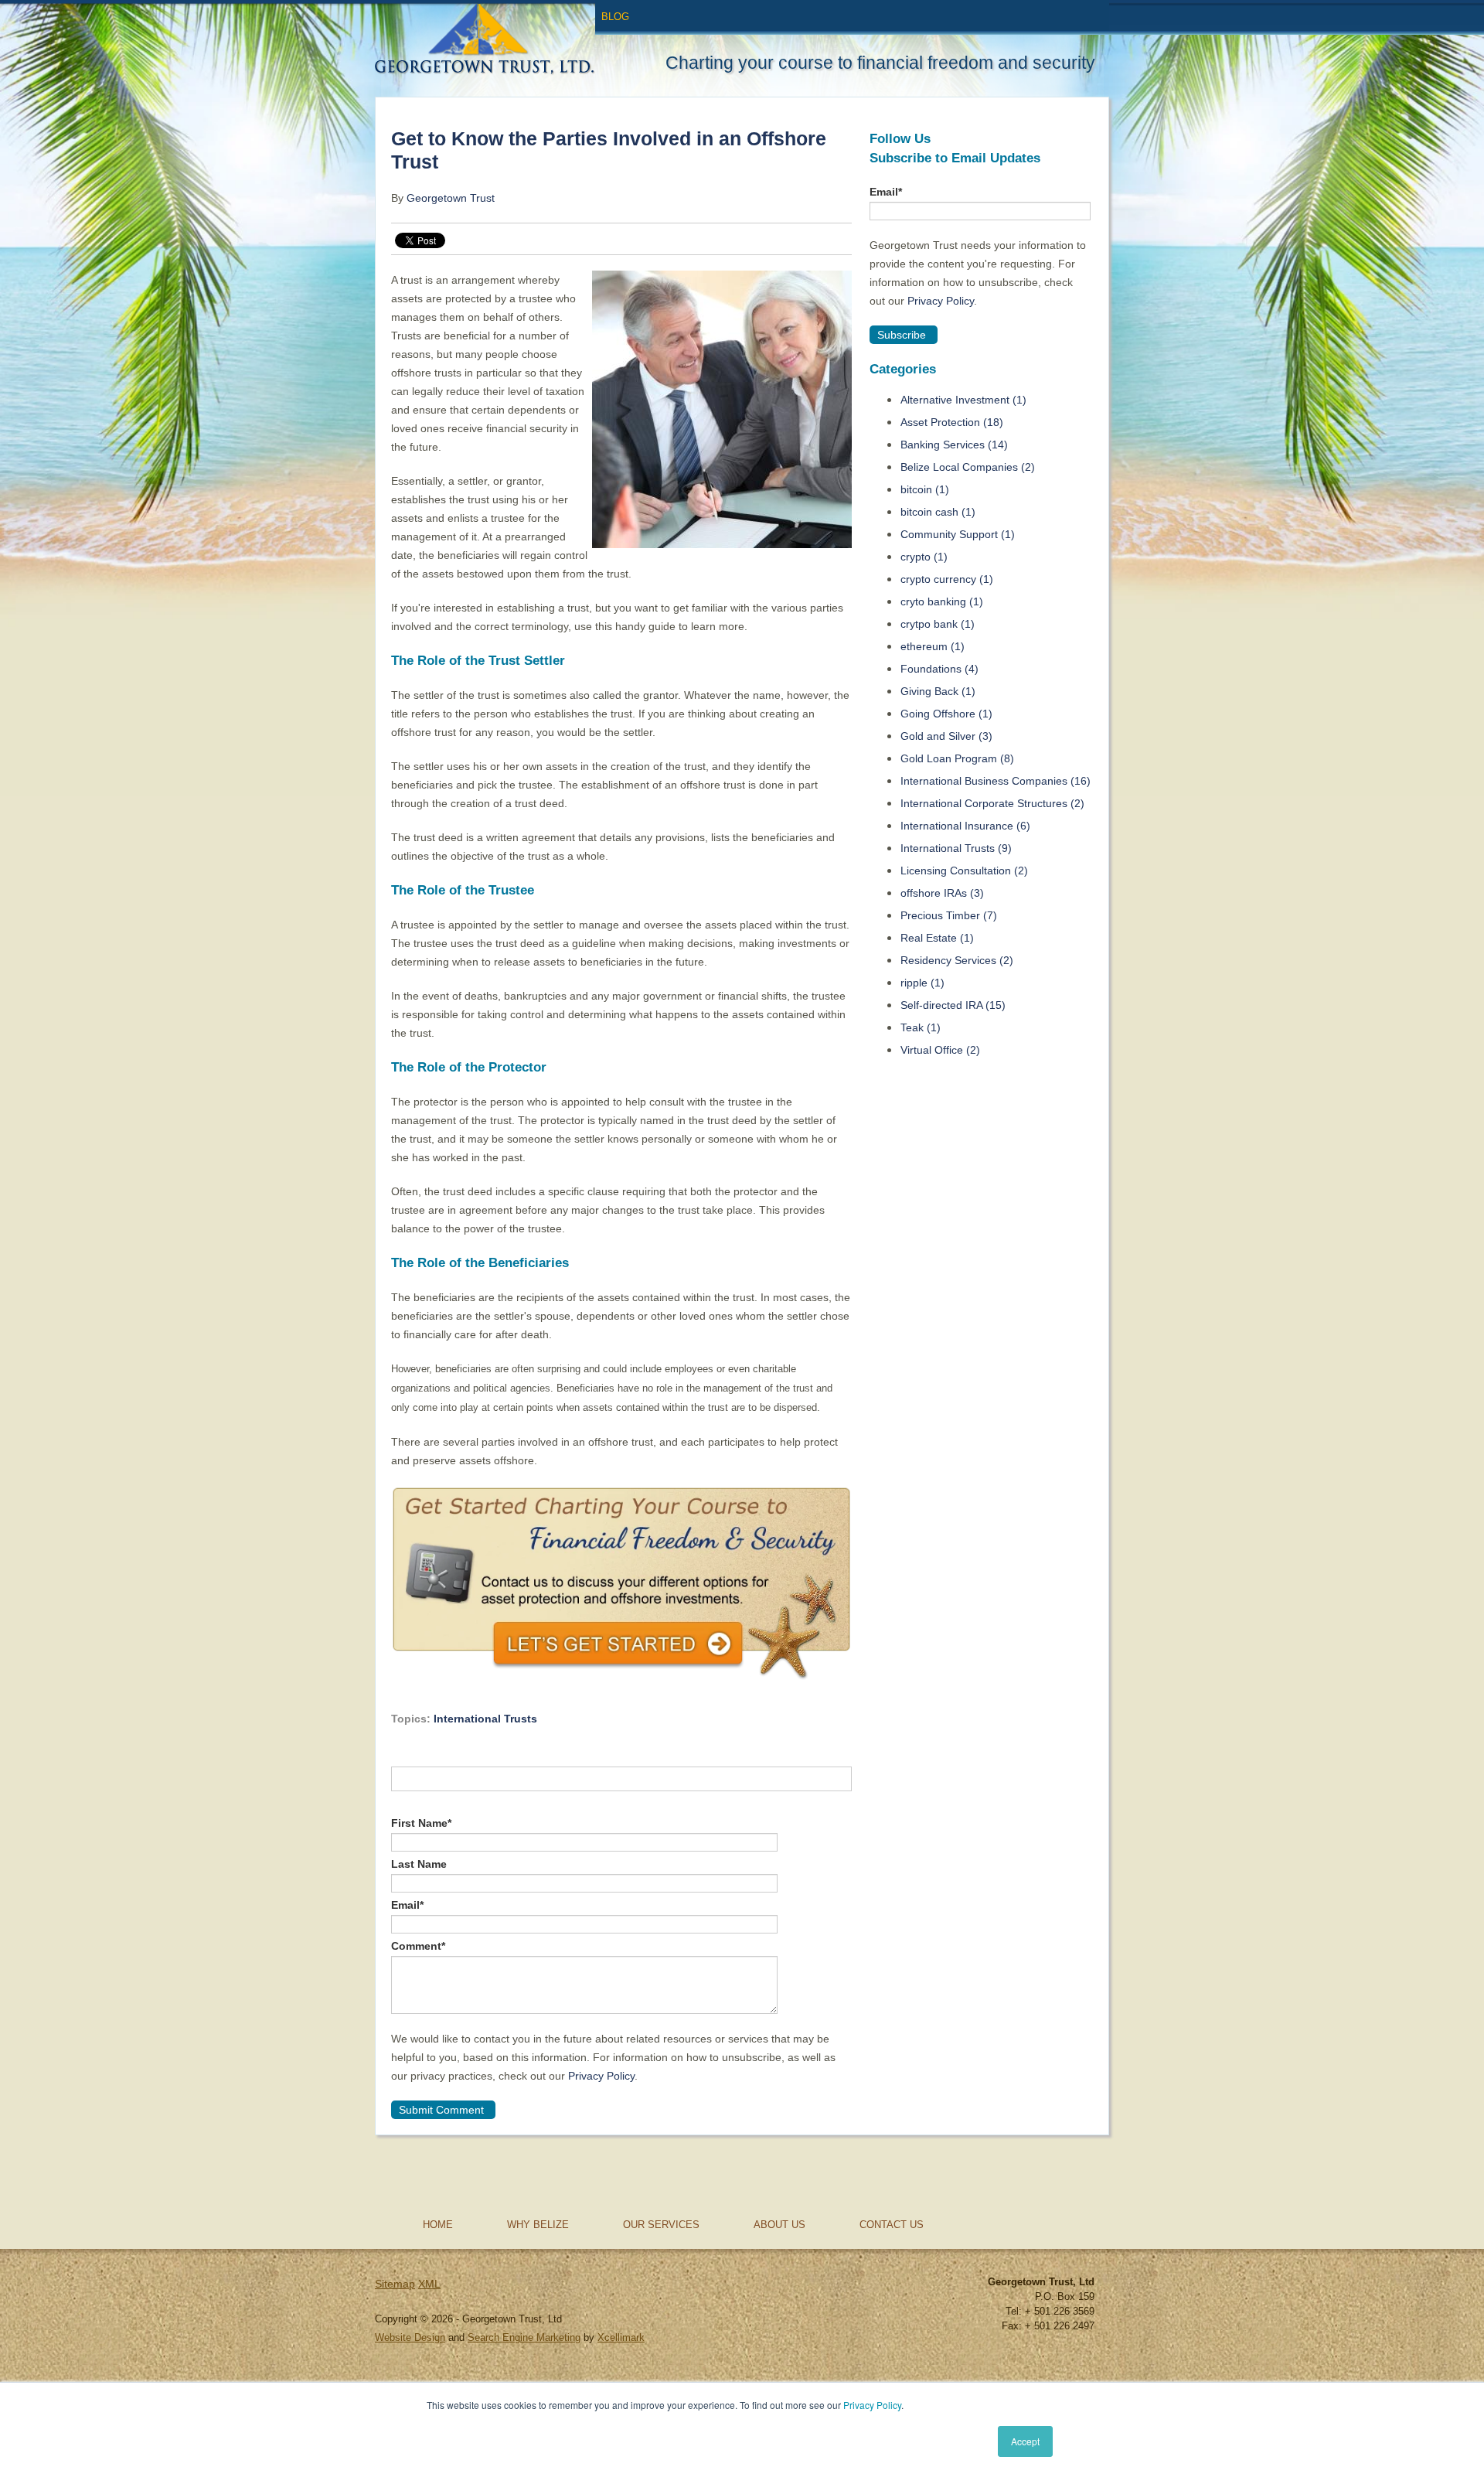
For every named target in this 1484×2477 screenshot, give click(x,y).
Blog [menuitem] (615, 17)
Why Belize (538, 2225)
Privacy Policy (872, 2405)
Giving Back (938, 691)
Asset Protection (952, 422)
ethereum (933, 646)
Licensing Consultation (964, 871)
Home (438, 2225)
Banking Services (954, 445)
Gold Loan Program (957, 758)
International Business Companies (996, 781)
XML (429, 2284)
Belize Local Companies (968, 467)
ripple (922, 983)
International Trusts (485, 1719)
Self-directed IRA (953, 1005)
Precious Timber (949, 915)
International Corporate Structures (992, 803)
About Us (779, 2225)
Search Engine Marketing (524, 2337)
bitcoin (925, 489)
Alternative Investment (963, 400)
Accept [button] (1025, 2441)
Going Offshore (946, 714)
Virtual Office (940, 1050)
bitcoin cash (938, 512)
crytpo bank (938, 624)
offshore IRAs (942, 893)
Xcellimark (621, 2337)
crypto (924, 557)
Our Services (661, 2225)
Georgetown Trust (451, 198)
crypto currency (947, 579)
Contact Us (892, 2225)
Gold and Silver (946, 736)
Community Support (958, 534)
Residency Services (957, 960)
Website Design (410, 2337)
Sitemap (395, 2284)
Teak (921, 1027)
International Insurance (965, 826)
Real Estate (937, 938)
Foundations (939, 669)
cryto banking (942, 601)
